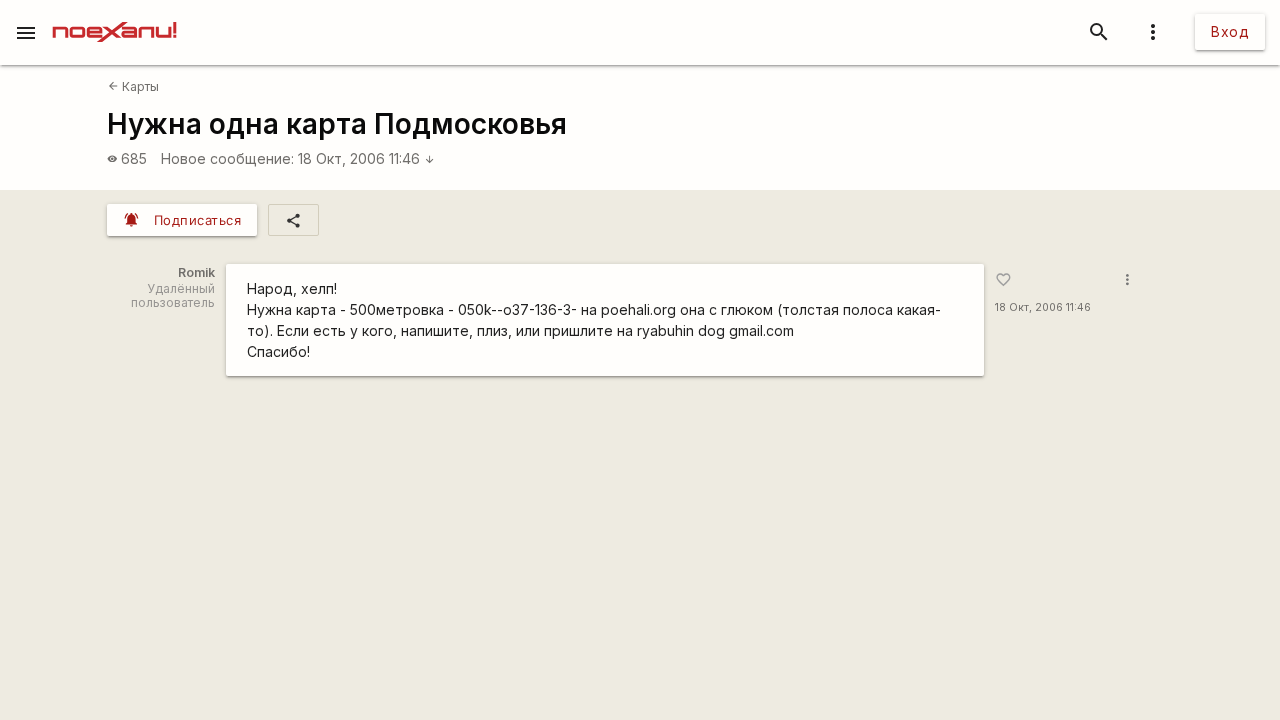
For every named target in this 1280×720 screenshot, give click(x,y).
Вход (1230, 31)
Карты (133, 86)
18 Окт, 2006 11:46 (366, 158)
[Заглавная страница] (114, 14)
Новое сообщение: (227, 158)
